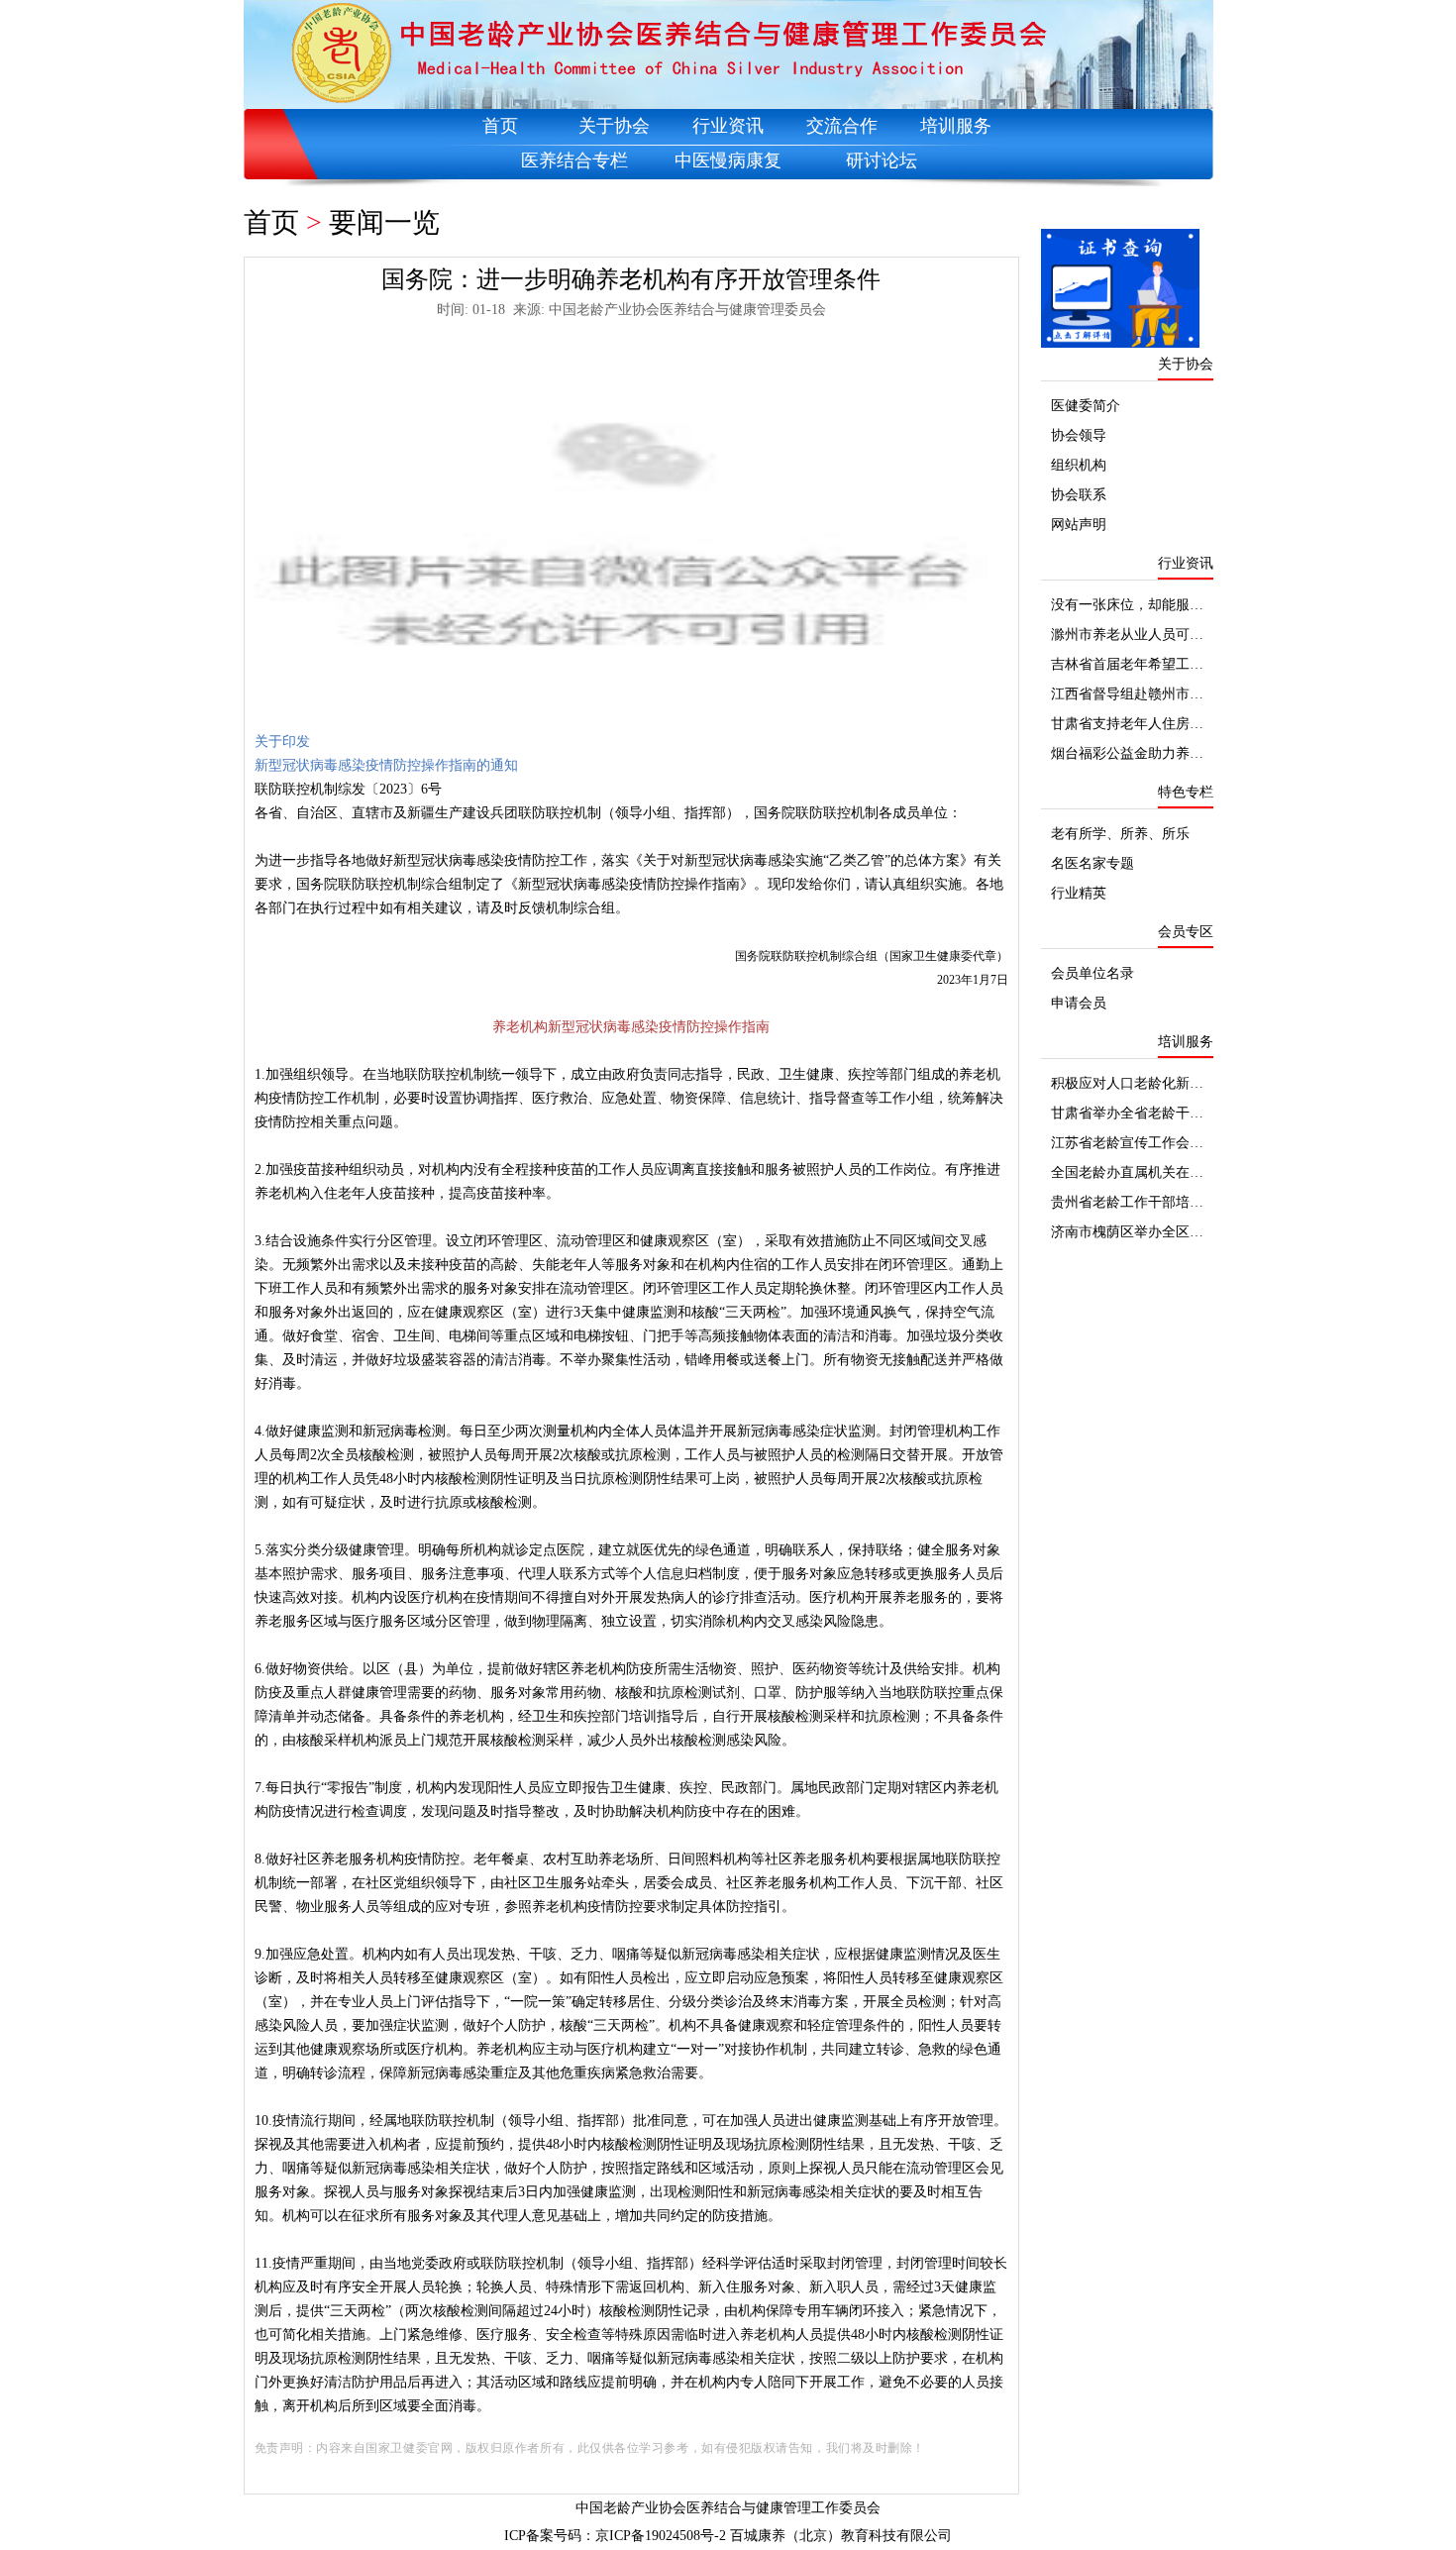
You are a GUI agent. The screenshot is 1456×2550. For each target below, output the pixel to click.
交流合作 (842, 126)
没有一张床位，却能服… (1127, 605)
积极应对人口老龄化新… (1127, 1083)
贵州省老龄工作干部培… (1127, 1202)
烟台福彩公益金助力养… (1127, 753)
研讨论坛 (882, 160)
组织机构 (1079, 465)
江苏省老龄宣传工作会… (1127, 1143)
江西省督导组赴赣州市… (1127, 694)
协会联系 (1079, 495)
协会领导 (1079, 435)
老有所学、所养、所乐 (1120, 834)
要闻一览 (384, 222)
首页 (500, 126)
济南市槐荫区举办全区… (1127, 1232)
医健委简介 (1086, 406)
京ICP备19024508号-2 (661, 2536)
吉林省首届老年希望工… (1127, 664)
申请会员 (1079, 1003)
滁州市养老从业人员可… (1127, 635)
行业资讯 (728, 126)
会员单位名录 (1092, 973)
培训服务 (956, 126)
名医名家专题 (1092, 863)
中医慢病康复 (728, 160)
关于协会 (614, 126)
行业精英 (1079, 893)
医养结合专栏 (574, 160)
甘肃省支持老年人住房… (1127, 724)
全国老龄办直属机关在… (1127, 1172)
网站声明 (1079, 525)
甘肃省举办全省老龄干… (1127, 1113)
